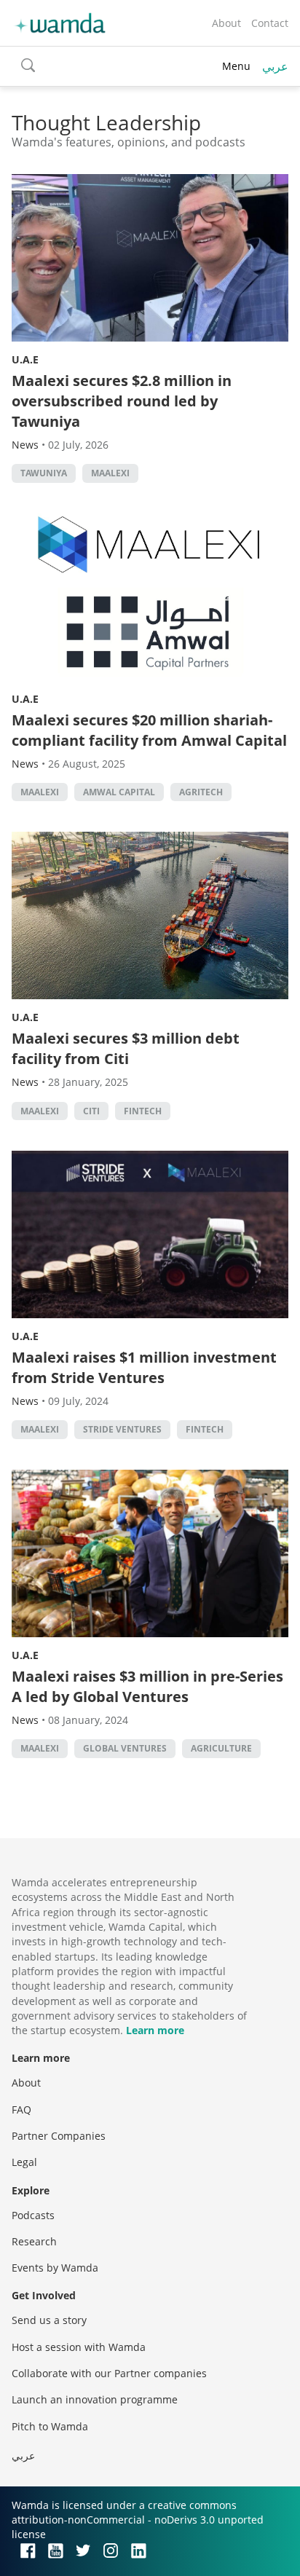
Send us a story (49, 2320)
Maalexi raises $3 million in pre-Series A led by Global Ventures (147, 1686)
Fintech (143, 1111)
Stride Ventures (122, 1429)
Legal (24, 2162)
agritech (201, 792)
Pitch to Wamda (50, 2426)
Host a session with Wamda (79, 2347)
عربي (275, 66)
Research (34, 2241)
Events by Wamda (55, 2268)
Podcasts (33, 2215)
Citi (91, 1111)
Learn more (155, 2030)
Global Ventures (125, 1748)
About (226, 23)
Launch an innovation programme (95, 2399)
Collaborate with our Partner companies (109, 2373)
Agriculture (221, 1748)
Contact (270, 23)
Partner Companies (59, 2136)
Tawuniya (44, 473)
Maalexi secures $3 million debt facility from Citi (126, 1048)
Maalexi (110, 473)
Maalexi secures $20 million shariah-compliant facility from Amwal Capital (149, 730)
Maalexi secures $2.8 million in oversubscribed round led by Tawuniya (122, 401)
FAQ (21, 2110)
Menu (236, 66)
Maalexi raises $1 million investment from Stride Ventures (144, 1367)
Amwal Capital (119, 792)
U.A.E (25, 359)
